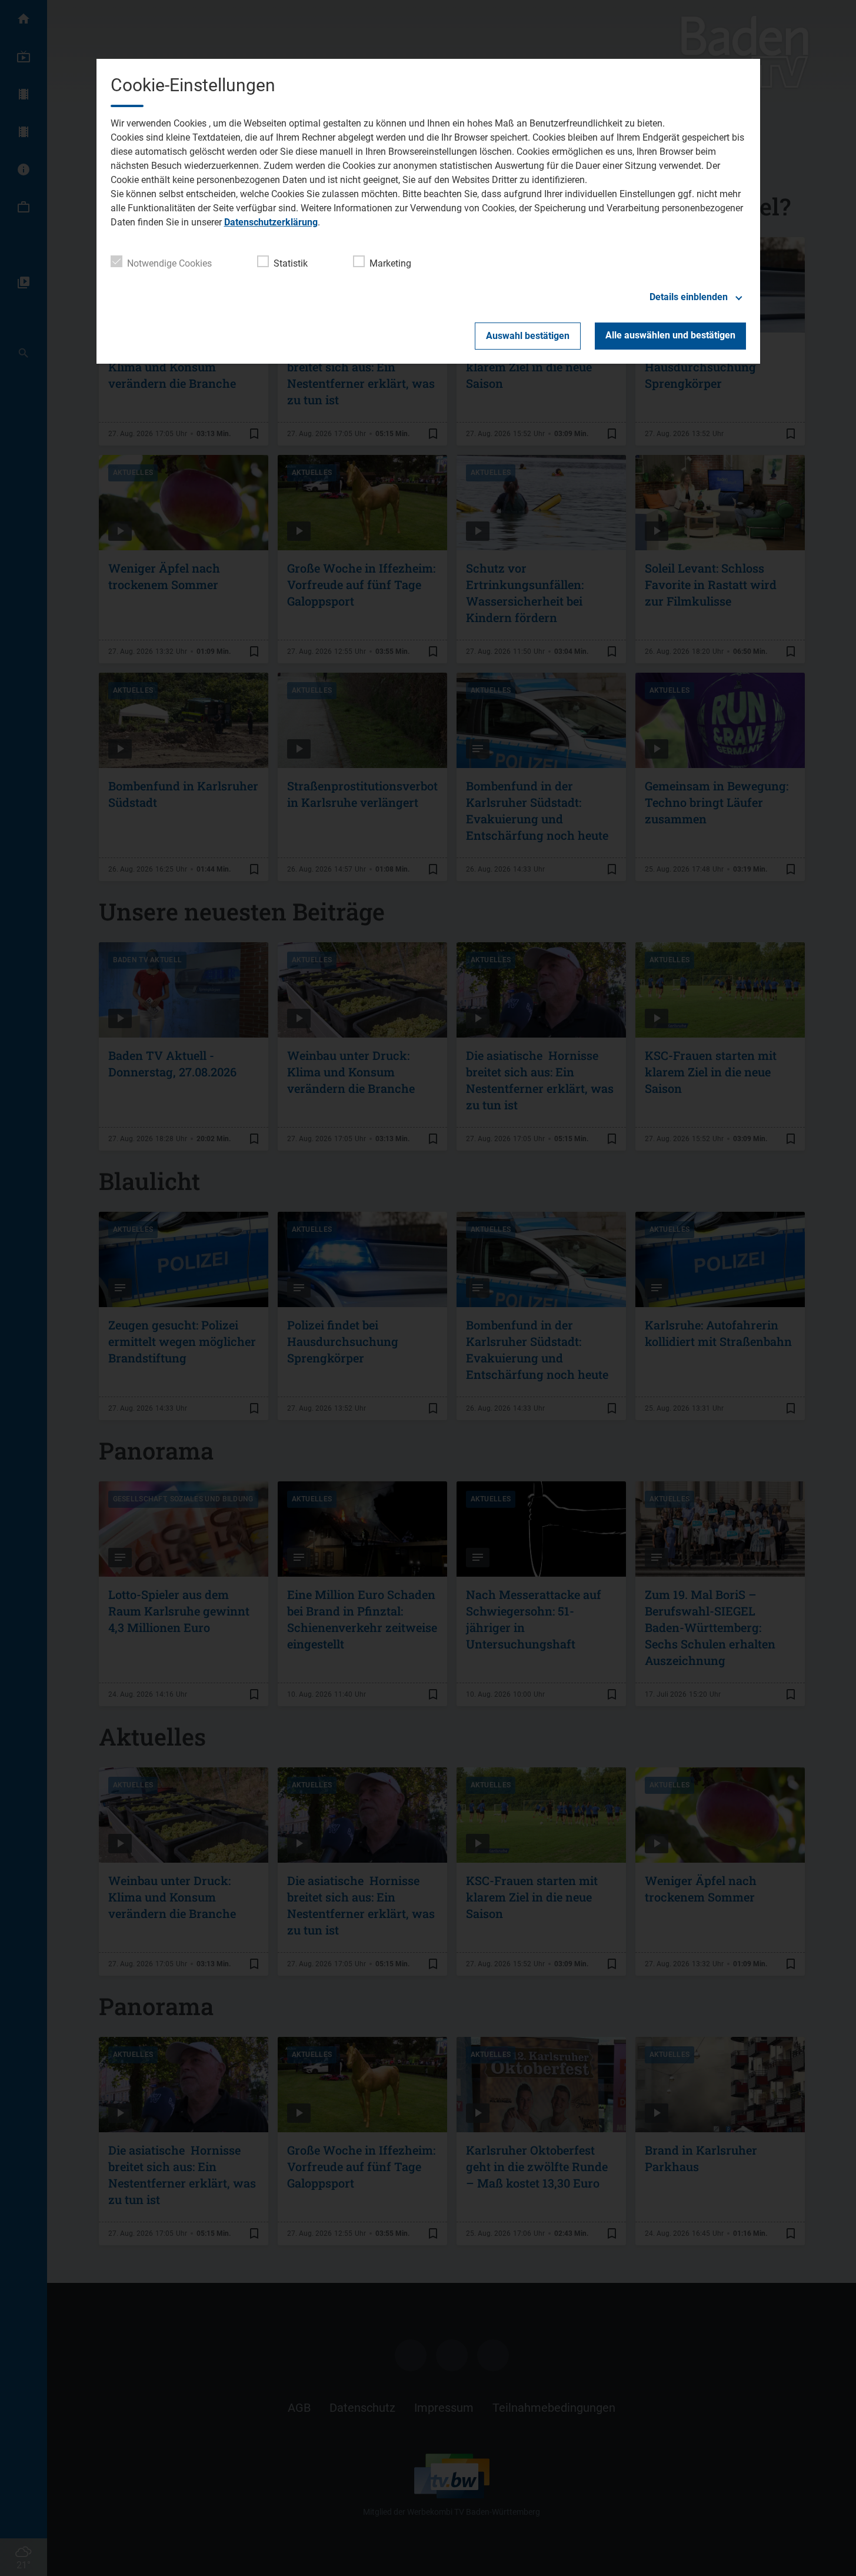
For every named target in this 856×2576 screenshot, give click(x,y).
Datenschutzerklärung (271, 222)
